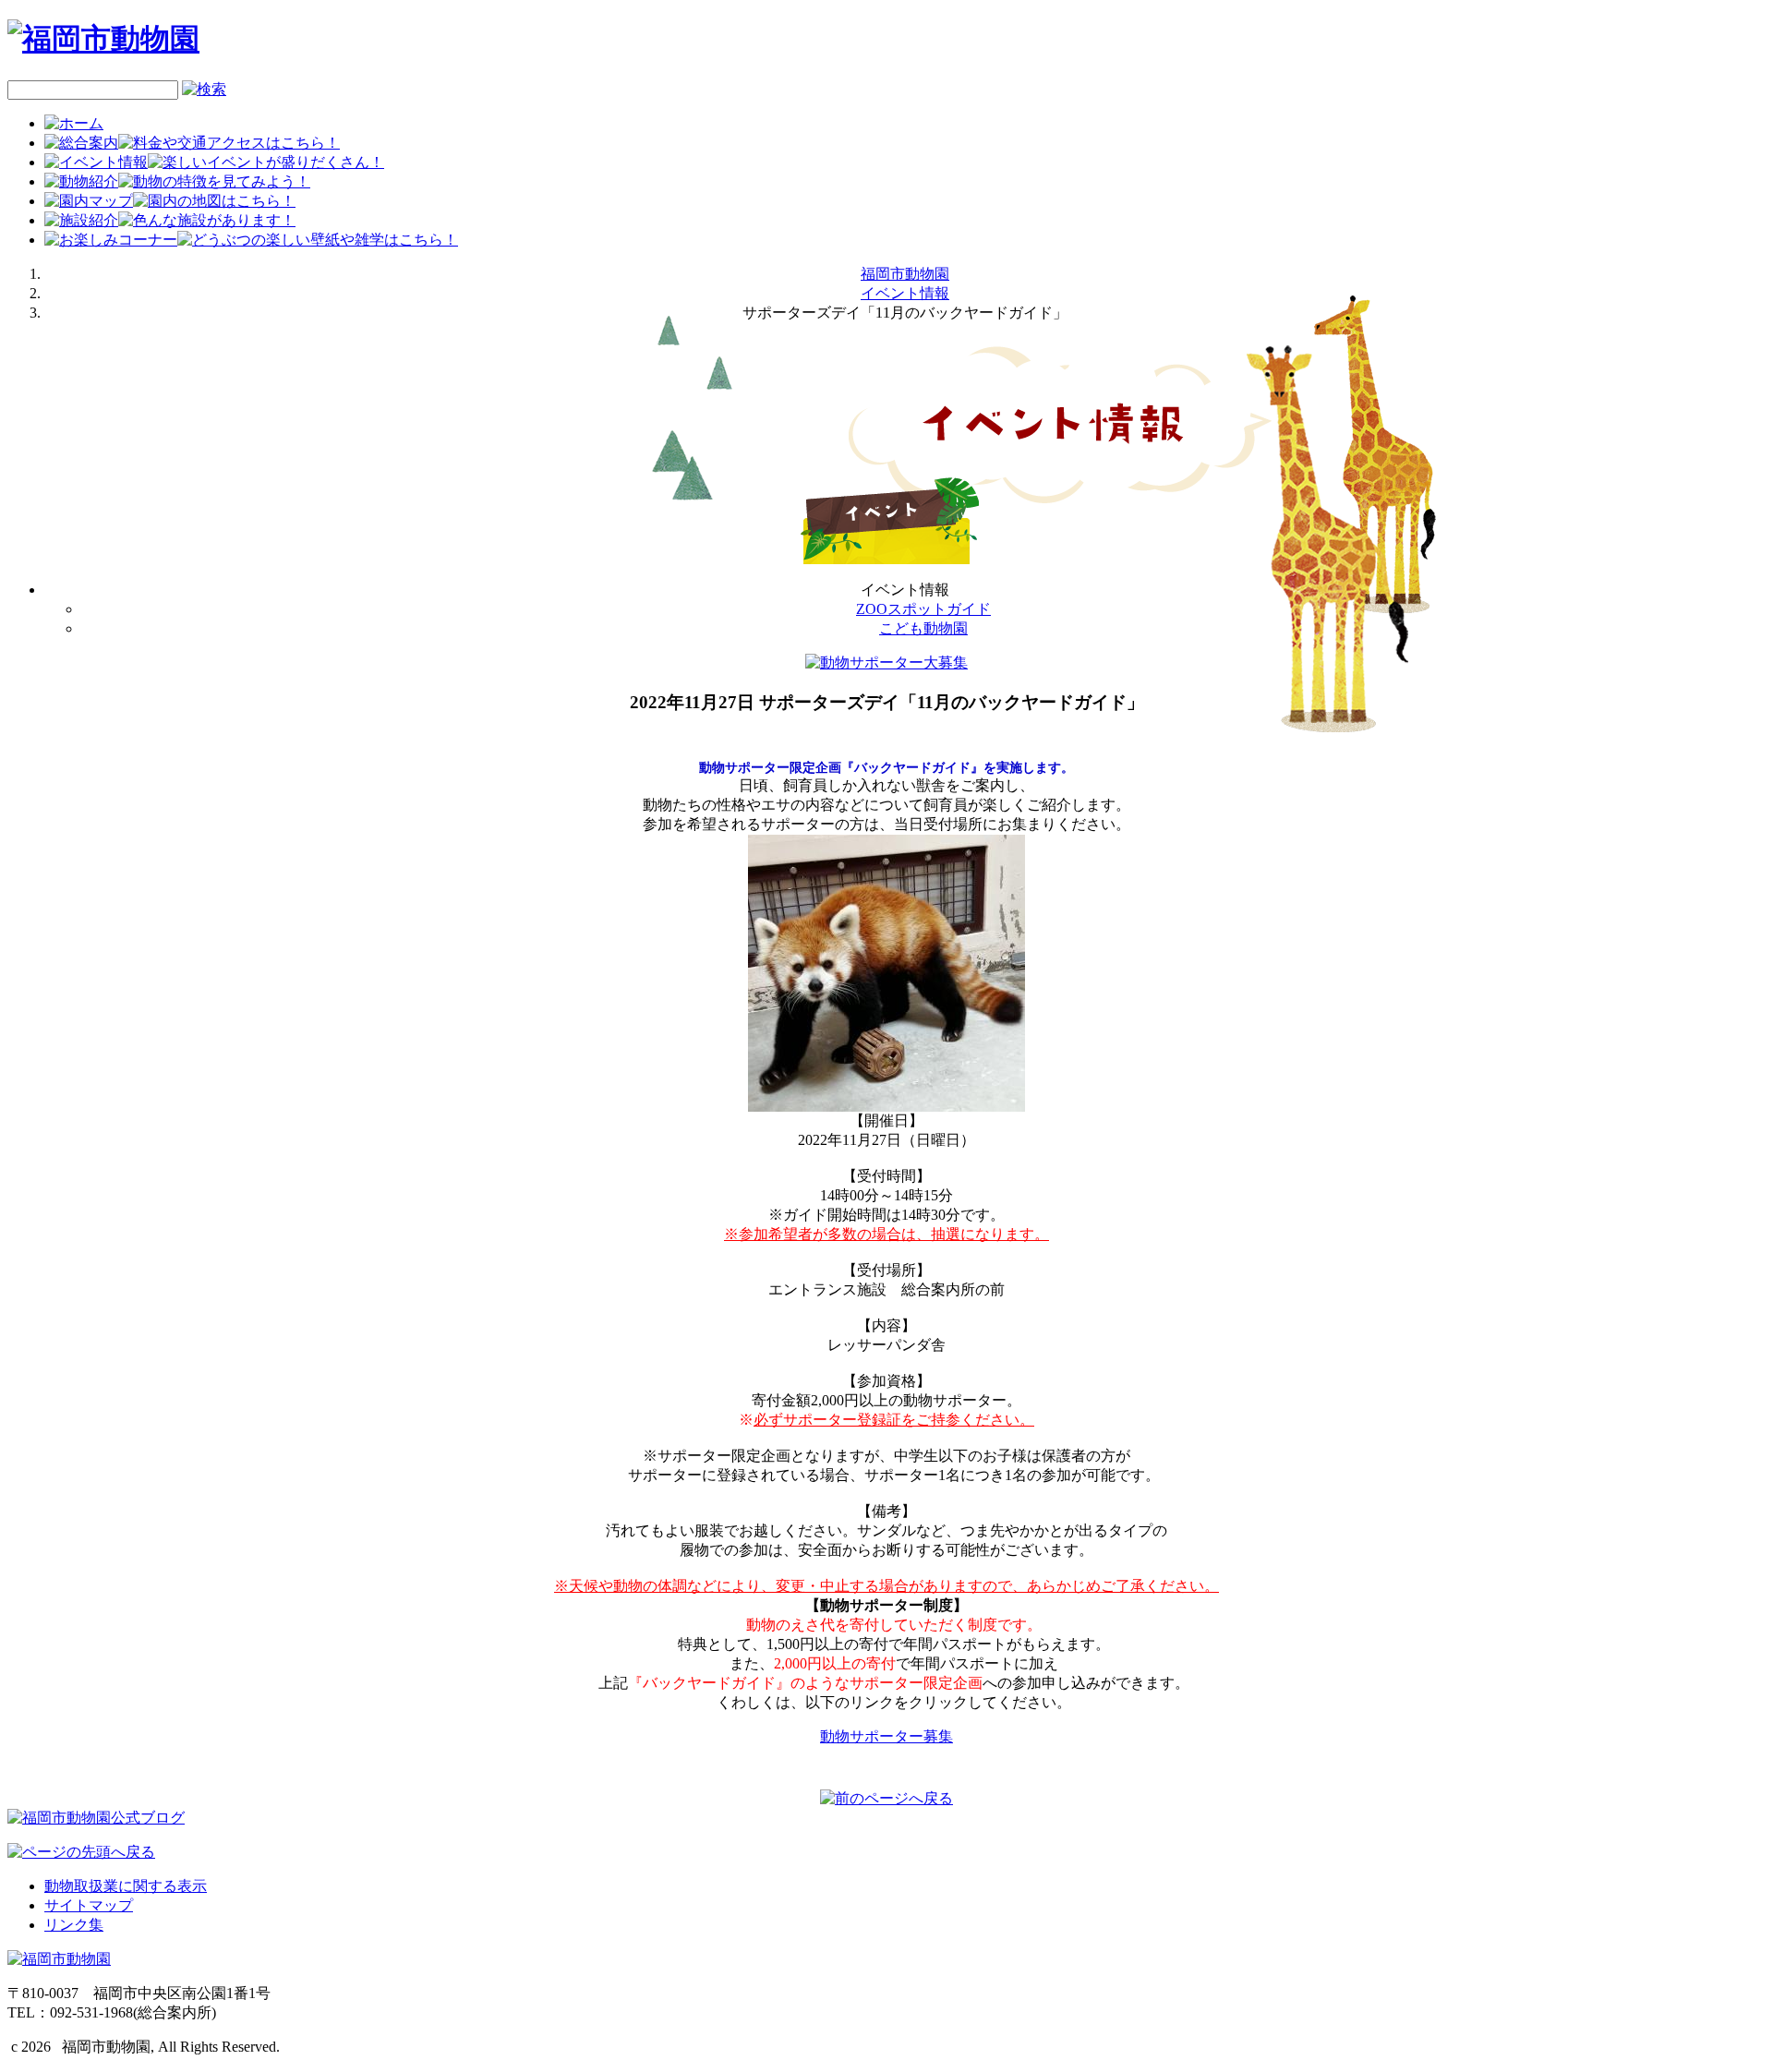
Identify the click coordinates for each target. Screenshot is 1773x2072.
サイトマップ (89, 1905)
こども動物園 (923, 628)
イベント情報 (905, 293)
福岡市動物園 (905, 274)
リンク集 (74, 1925)
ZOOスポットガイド (923, 609)
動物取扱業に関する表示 (126, 1886)
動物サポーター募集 (886, 1736)
